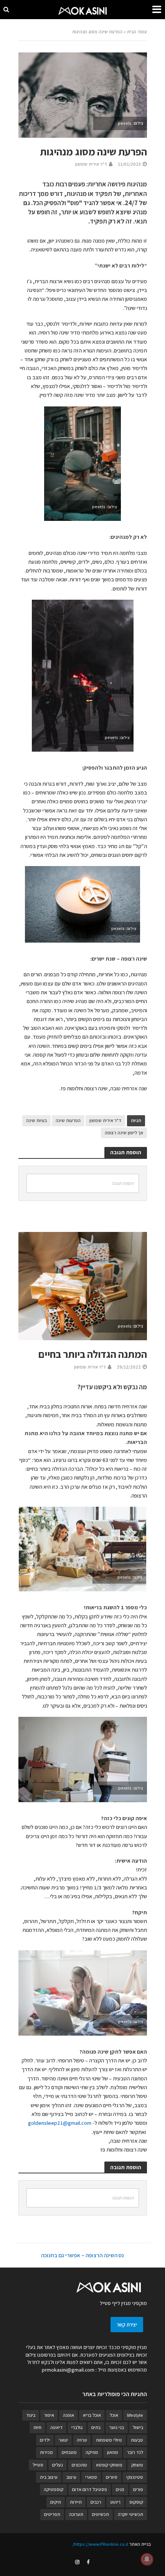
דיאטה (56, 2427)
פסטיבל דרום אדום (90, 2489)
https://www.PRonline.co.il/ (100, 2544)
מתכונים (79, 2465)
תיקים (56, 2502)
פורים (138, 2489)
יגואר (63, 2440)
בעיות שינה (36, 1120)
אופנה (68, 2415)
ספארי (91, 2477)
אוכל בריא (92, 2415)
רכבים (96, 2502)
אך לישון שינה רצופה (124, 1133)
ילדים (45, 2440)
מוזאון (113, 2452)
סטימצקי (135, 2477)
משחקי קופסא (109, 2465)
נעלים (58, 2465)
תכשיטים (101, 2514)
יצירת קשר (127, 2325)
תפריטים (52, 2514)
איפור (49, 2415)
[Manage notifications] (147, 2559)
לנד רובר (135, 2452)
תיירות (76, 2502)
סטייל (38, 2465)
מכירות (46, 2452)
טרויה (82, 2440)
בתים (96, 2427)
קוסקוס (136, 2502)
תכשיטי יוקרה (130, 2514)
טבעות (137, 2440)
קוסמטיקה (54, 2489)
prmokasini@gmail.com (68, 2370)
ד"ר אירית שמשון (91, 164)
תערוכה (76, 2514)
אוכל (114, 2415)
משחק (137, 2465)
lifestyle (135, 2415)
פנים (120, 2489)
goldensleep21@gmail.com (60, 2123)
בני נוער (117, 2427)
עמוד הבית (137, 32)
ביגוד (31, 2415)
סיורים (112, 2477)
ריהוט (115, 2502)
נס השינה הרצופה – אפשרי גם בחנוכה (82, 2255)
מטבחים (69, 2452)
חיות (37, 2427)
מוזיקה (92, 2452)
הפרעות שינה (68, 1120)
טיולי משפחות (109, 2440)
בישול (138, 2427)
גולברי (77, 2427)
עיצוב (71, 2477)
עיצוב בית (49, 2477)
